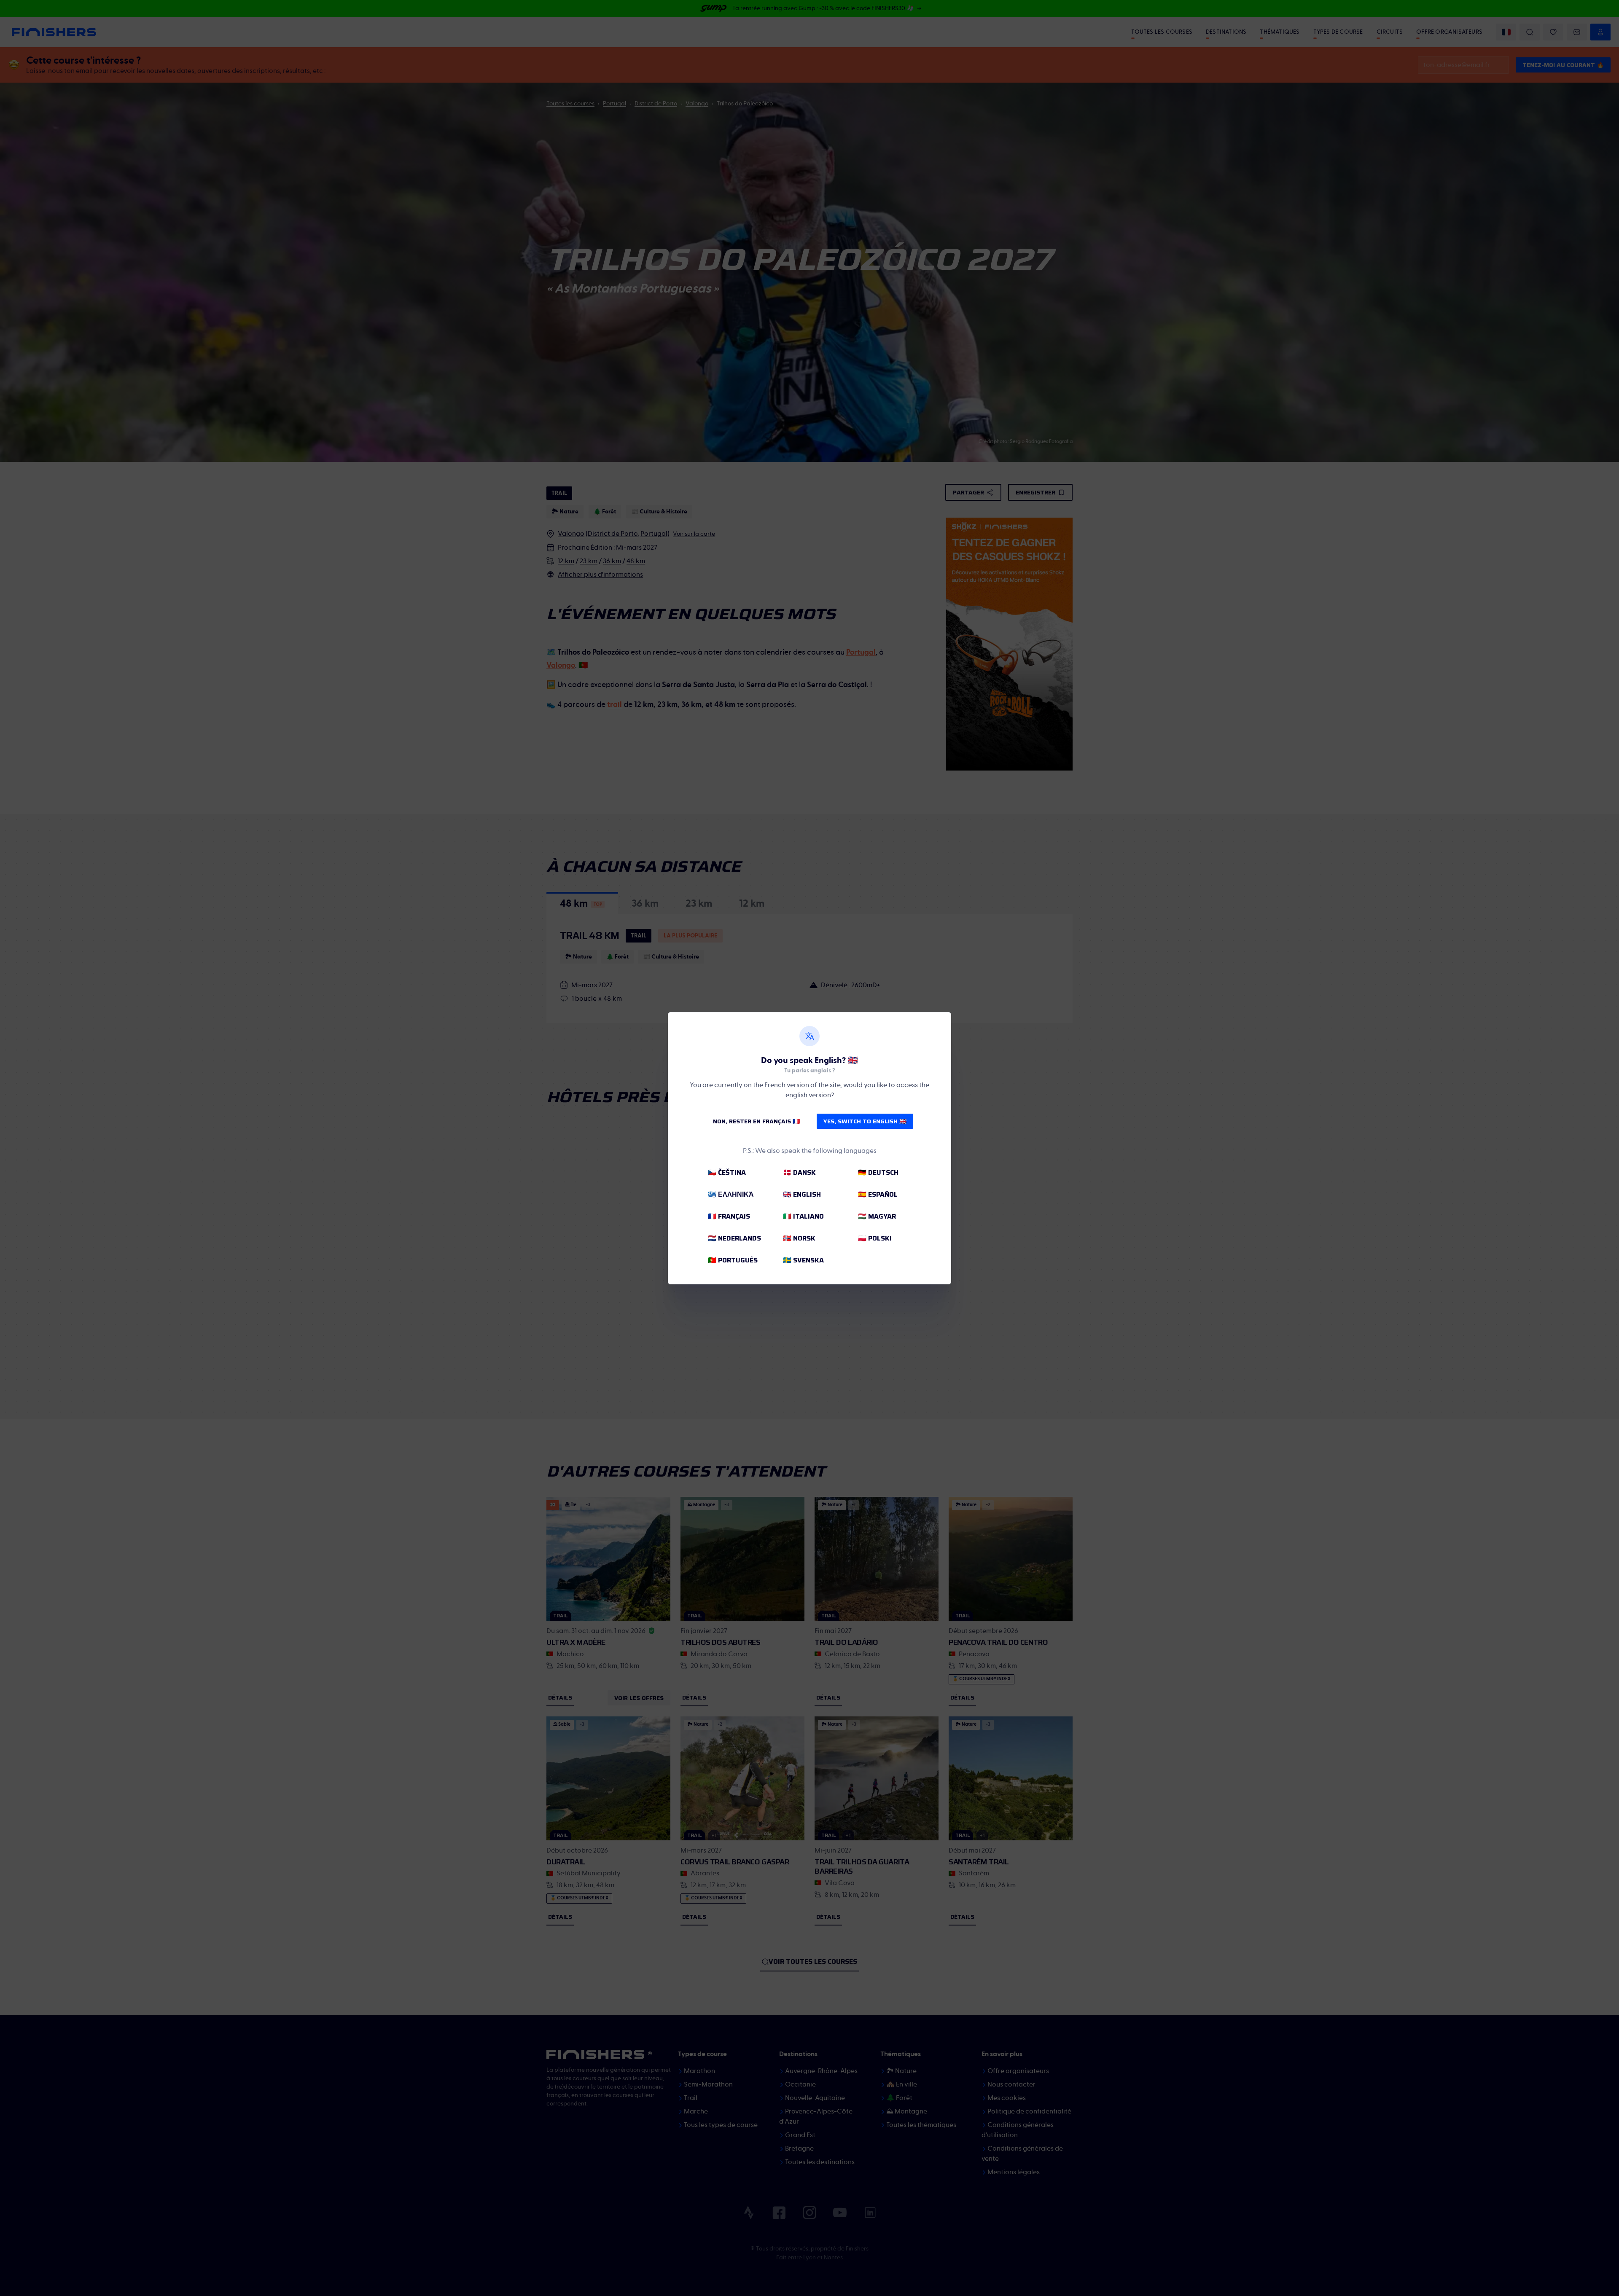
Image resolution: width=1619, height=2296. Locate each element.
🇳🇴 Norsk (799, 1238)
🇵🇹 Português (733, 1260)
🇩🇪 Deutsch (878, 1172)
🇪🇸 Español (878, 1194)
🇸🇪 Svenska (803, 1260)
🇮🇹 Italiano (803, 1216)
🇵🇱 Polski (875, 1238)
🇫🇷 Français (729, 1216)
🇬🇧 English (802, 1194)
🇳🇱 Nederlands (734, 1238)
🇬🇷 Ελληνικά (731, 1194)
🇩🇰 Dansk (799, 1172)
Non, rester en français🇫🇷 (756, 1121)
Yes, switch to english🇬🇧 (865, 1121)
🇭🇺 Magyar (877, 1216)
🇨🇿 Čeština (727, 1172)
